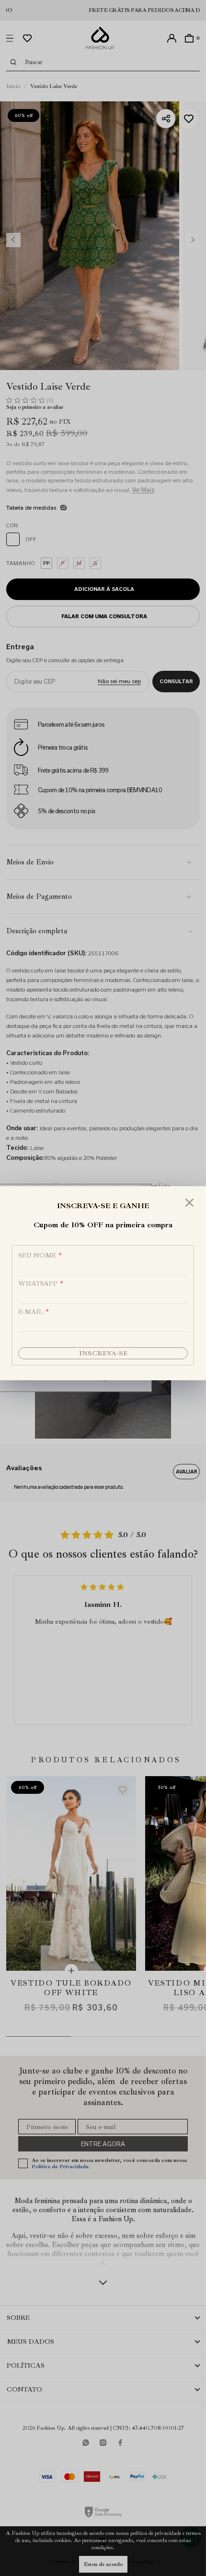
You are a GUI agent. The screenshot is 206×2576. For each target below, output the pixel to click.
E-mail (33, 1312)
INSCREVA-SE (103, 1353)
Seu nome (40, 1255)
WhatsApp (40, 1283)
